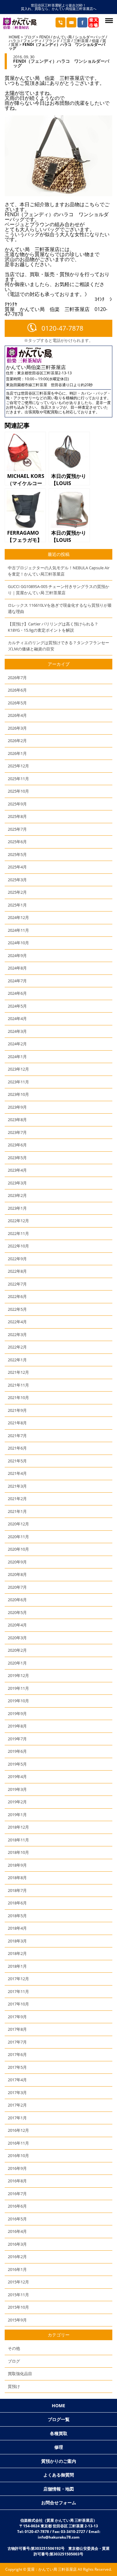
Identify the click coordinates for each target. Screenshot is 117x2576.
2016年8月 (17, 2181)
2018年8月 (17, 1878)
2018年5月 (17, 1916)
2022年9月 (17, 1259)
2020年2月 (17, 1650)
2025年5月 (17, 854)
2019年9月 (17, 1713)
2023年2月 (17, 1195)
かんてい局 (62, 37)
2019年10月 (18, 1701)
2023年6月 (17, 1145)
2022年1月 (17, 1360)
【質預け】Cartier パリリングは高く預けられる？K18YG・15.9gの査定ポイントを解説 (53, 627)
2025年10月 (18, 791)
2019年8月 (17, 1726)
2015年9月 (17, 2320)
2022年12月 (18, 1221)
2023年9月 (17, 1107)
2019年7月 (17, 1739)
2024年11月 (18, 930)
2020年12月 (18, 1524)
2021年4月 (17, 1473)
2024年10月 (18, 943)
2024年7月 (17, 981)
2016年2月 (17, 2257)
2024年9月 (17, 955)
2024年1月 (17, 1057)
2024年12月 (18, 917)
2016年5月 (17, 2219)
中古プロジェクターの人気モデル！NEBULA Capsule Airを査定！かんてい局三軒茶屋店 (59, 571)
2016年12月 (18, 2130)
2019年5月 (17, 1764)
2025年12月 (18, 766)
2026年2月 (17, 741)
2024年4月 (17, 1018)
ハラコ (14, 41)
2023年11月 (18, 1082)
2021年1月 (17, 1511)
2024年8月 (17, 968)
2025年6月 (17, 842)
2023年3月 (17, 1183)
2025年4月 (17, 867)
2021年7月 (17, 1436)
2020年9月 (17, 1562)
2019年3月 (17, 1789)
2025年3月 (17, 880)
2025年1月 (17, 905)
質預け (14, 2386)
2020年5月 (17, 1612)
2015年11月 (18, 2295)
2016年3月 (17, 2244)
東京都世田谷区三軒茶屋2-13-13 (44, 373)
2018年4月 (17, 1928)
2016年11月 (18, 2143)
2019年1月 (17, 1815)
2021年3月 (17, 1486)
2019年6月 (17, 1751)
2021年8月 (17, 1423)
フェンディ (32, 41)
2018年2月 (17, 1953)
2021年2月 (17, 1499)
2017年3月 (17, 2092)
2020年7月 (17, 1587)
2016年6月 (17, 2206)
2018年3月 (17, 1941)
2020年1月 (17, 1663)
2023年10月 (18, 1094)
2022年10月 (18, 1246)
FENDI (45, 37)
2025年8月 (17, 816)
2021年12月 (18, 1372)
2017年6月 (17, 2054)
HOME (14, 37)
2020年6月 (17, 1600)
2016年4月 (17, 2231)
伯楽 (95, 41)
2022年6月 (17, 1296)
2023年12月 (18, 1069)
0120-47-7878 (62, 328)
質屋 (15, 44)
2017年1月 (17, 2118)
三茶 (67, 41)
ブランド (52, 41)
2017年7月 (17, 2042)
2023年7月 (17, 1132)
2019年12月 (18, 1675)
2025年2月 (17, 892)
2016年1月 (17, 2269)
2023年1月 (17, 1208)
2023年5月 (17, 1158)
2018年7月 (17, 1890)
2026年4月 (17, 715)
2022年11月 (18, 1233)
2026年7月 (17, 678)
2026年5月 (17, 703)
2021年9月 (17, 1410)
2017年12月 (18, 1979)
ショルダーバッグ (90, 37)
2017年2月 (17, 2105)
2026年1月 (17, 753)
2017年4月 (17, 2080)
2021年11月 (18, 1385)
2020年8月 (17, 1574)
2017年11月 (18, 1991)
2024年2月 (17, 1044)
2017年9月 (17, 2017)
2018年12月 (18, 1827)
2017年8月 (17, 2029)
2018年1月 (17, 1966)
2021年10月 (18, 1397)
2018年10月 (18, 1852)
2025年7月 (17, 829)
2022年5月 (17, 1309)
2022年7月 (17, 1284)
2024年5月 (17, 1006)
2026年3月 (17, 728)
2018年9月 (17, 1865)
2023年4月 (17, 1170)
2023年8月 (17, 1120)
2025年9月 (17, 804)
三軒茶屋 (81, 41)
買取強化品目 (20, 2374)
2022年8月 (17, 1271)
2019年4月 (17, 1776)
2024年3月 (17, 1031)
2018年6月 (17, 1903)
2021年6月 (17, 1448)
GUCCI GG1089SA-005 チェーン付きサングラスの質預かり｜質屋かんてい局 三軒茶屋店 (58, 590)
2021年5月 (17, 1461)
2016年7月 (17, 2194)
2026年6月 (17, 690)
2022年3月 (17, 1334)
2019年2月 (17, 1802)
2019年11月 (18, 1688)
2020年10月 (18, 1549)
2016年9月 (17, 2168)
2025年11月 (18, 779)
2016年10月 (18, 2156)
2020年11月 (18, 1537)
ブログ (30, 37)
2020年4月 (17, 1625)
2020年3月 (17, 1638)
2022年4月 (17, 1322)
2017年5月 (17, 2067)
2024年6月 (17, 993)
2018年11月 (18, 1840)
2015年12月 (18, 2282)
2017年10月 (18, 2004)
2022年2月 (17, 1347)
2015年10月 (18, 2307)
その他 (14, 2348)
